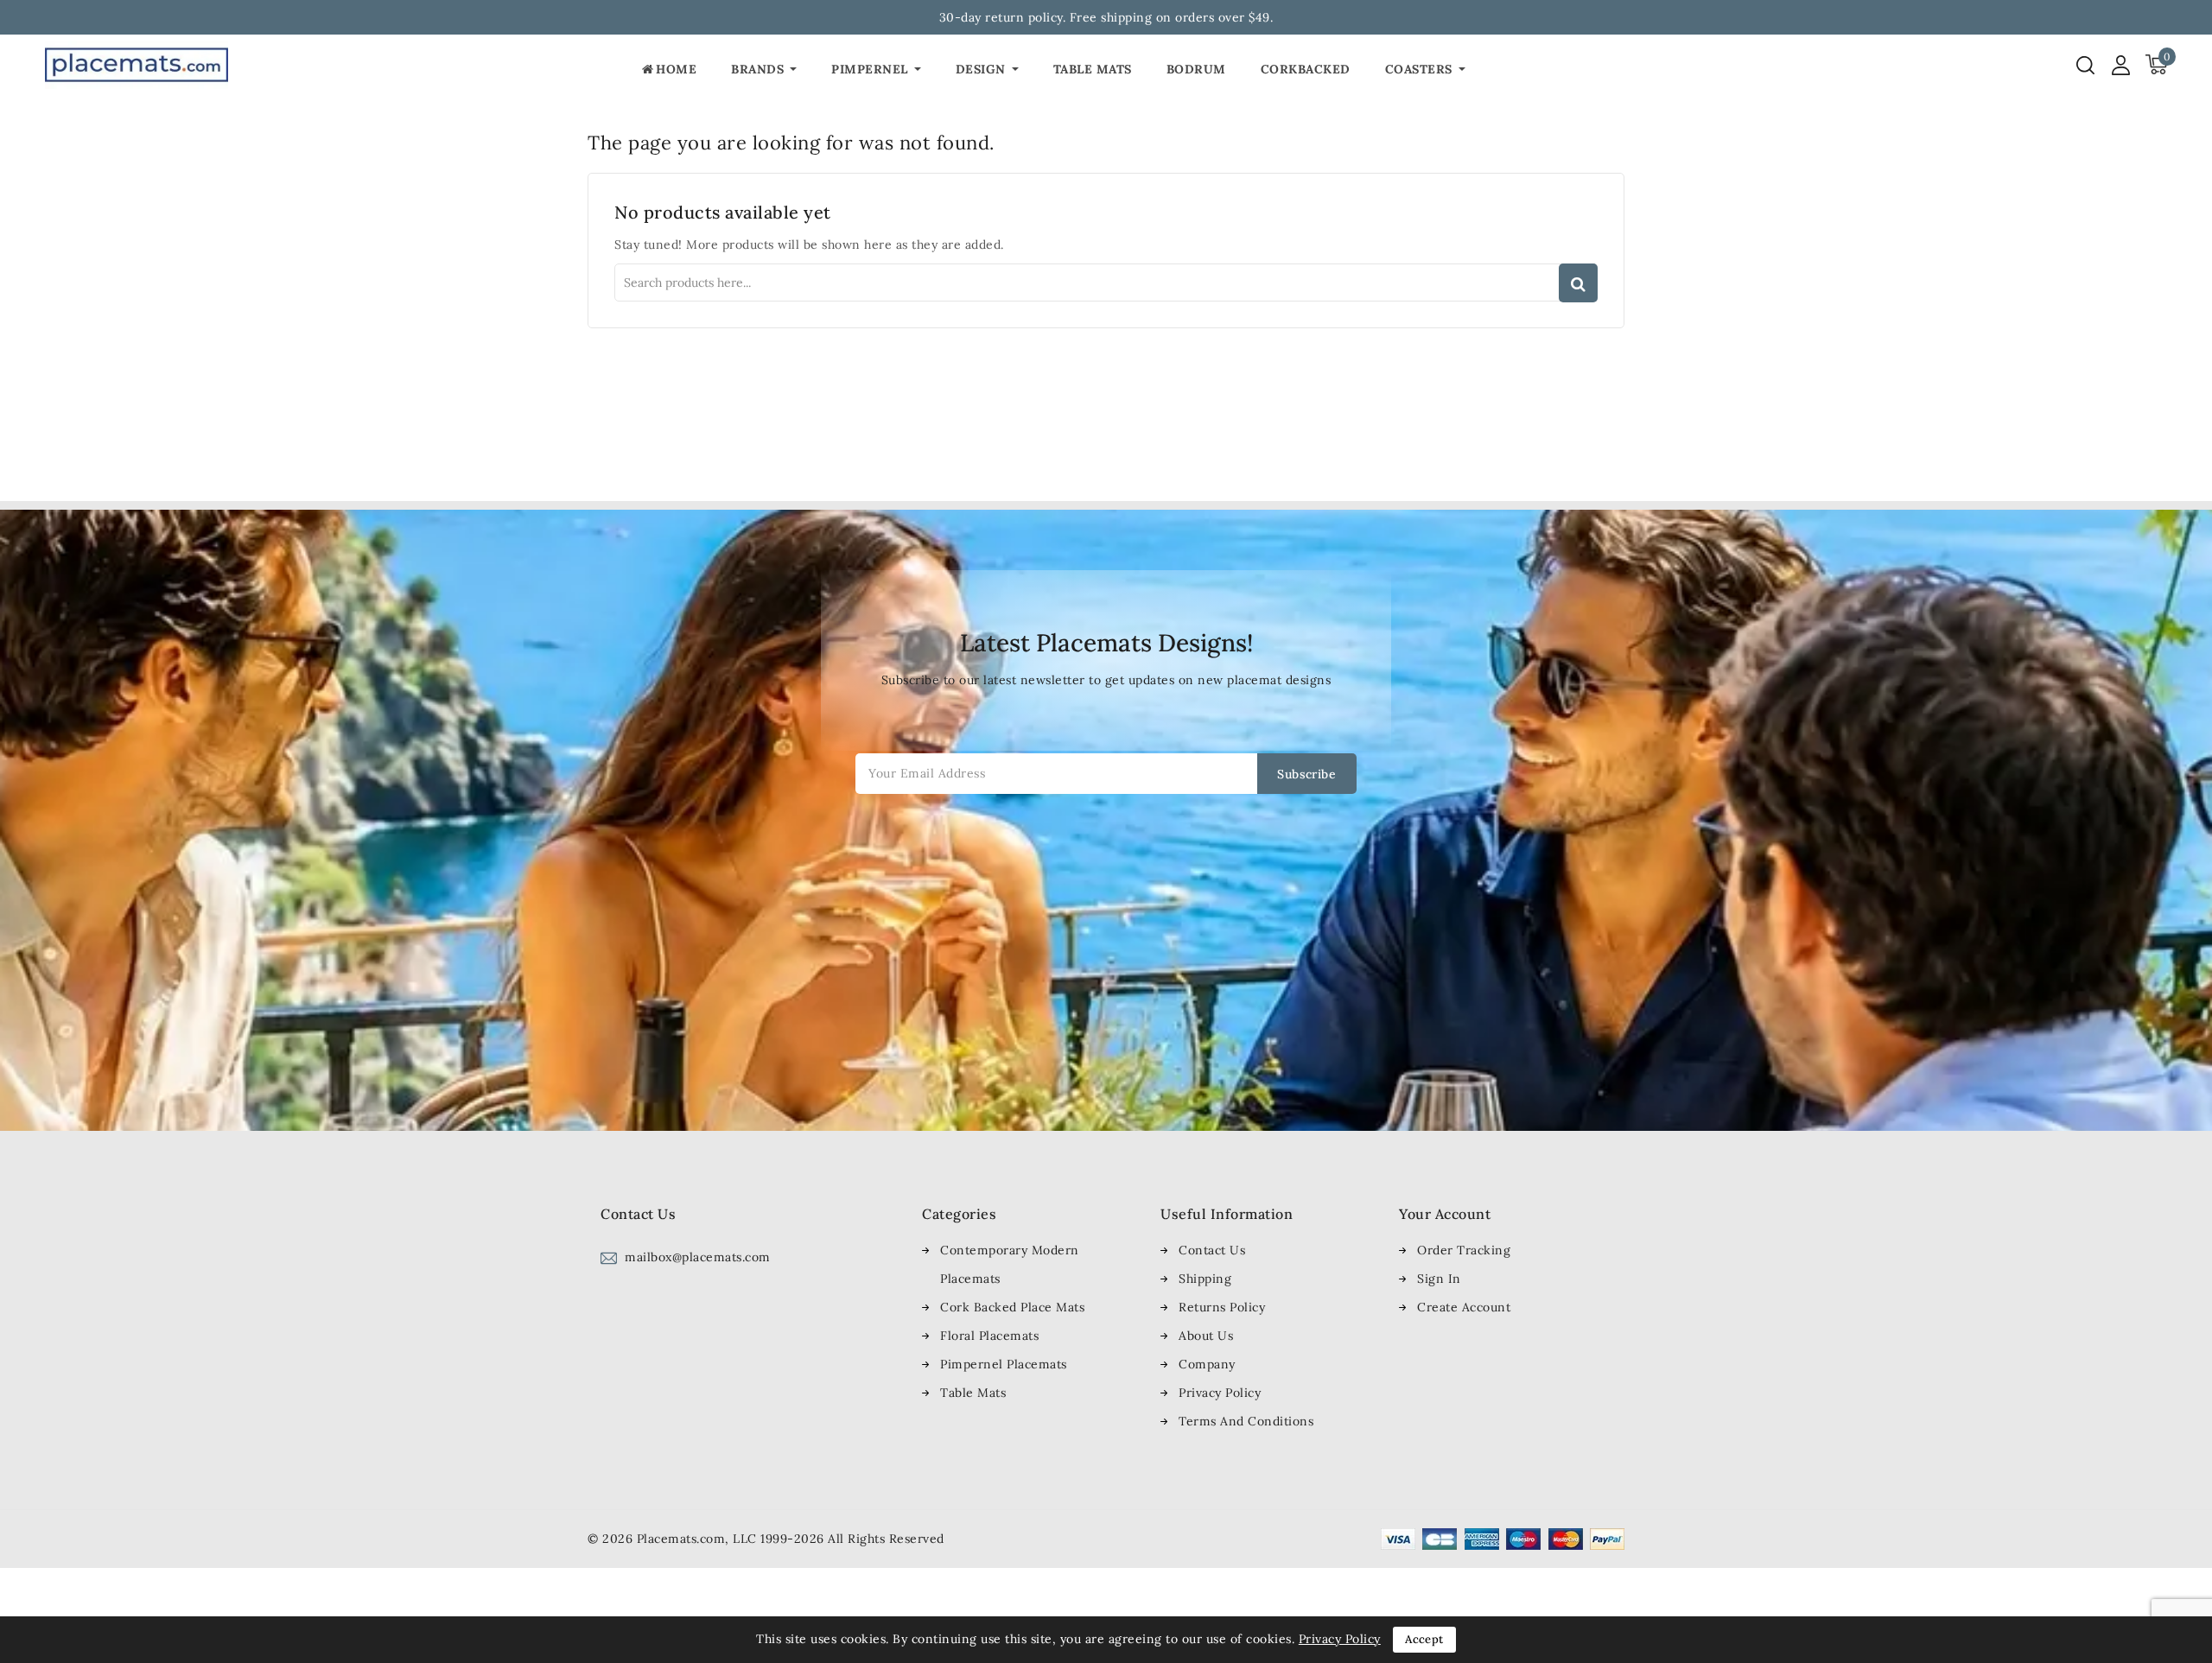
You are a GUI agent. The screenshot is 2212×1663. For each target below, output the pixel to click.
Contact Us (1212, 1250)
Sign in (1439, 1279)
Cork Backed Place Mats (1012, 1307)
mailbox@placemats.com (698, 1257)
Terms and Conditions (1246, 1421)
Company (1207, 1364)
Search (1578, 283)
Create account (1464, 1307)
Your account (1445, 1214)
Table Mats (973, 1393)
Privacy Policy (1220, 1393)
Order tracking (1464, 1250)
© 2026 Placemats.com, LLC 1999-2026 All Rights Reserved (766, 1539)
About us (1206, 1336)
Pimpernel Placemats (1004, 1364)
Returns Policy (1222, 1307)
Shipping (1205, 1279)
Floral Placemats (989, 1336)
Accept (1424, 1639)
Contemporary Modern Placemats (1010, 1264)
